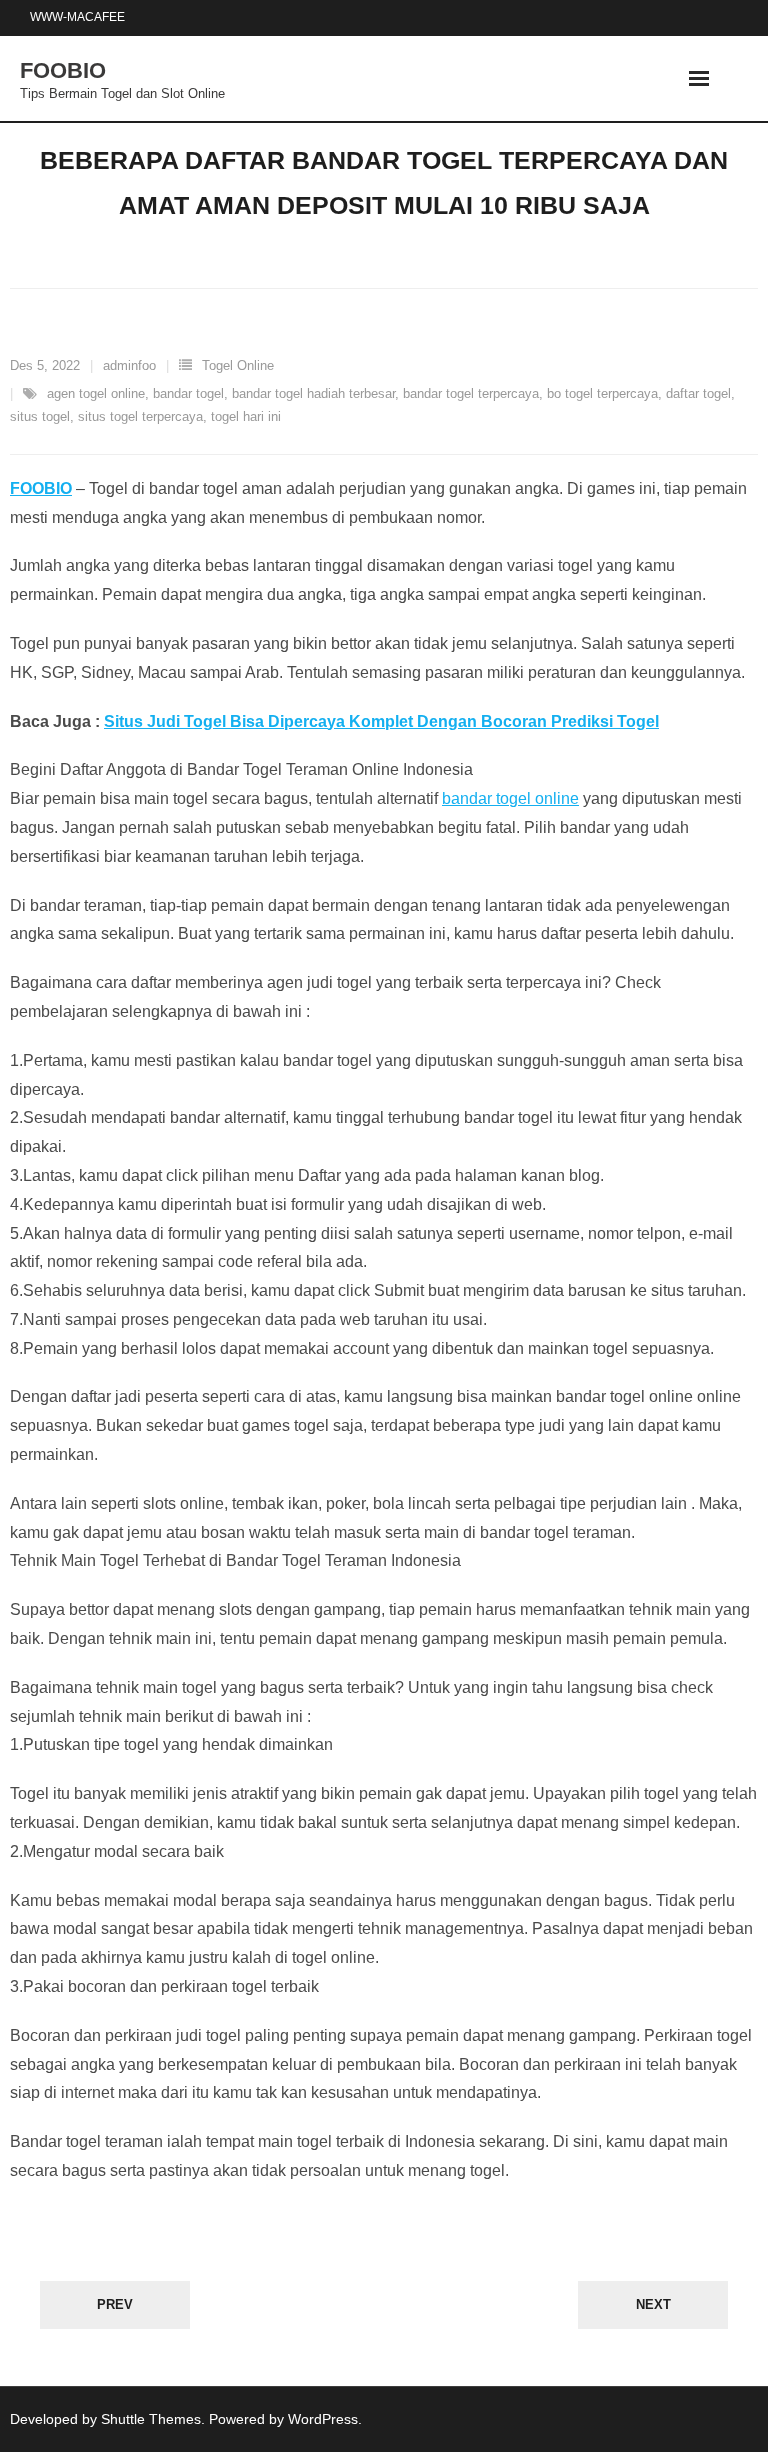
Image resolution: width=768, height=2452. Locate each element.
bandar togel (188, 393)
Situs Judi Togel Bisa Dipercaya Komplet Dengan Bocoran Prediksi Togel (381, 721)
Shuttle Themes (151, 2419)
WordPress (323, 2419)
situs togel (40, 416)
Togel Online (238, 365)
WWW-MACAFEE (77, 17)
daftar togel (698, 393)
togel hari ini (246, 416)
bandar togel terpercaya (471, 393)
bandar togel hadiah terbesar (313, 393)
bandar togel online (510, 798)
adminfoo (129, 365)
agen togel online (96, 393)
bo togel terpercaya (602, 393)
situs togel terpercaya (140, 416)
